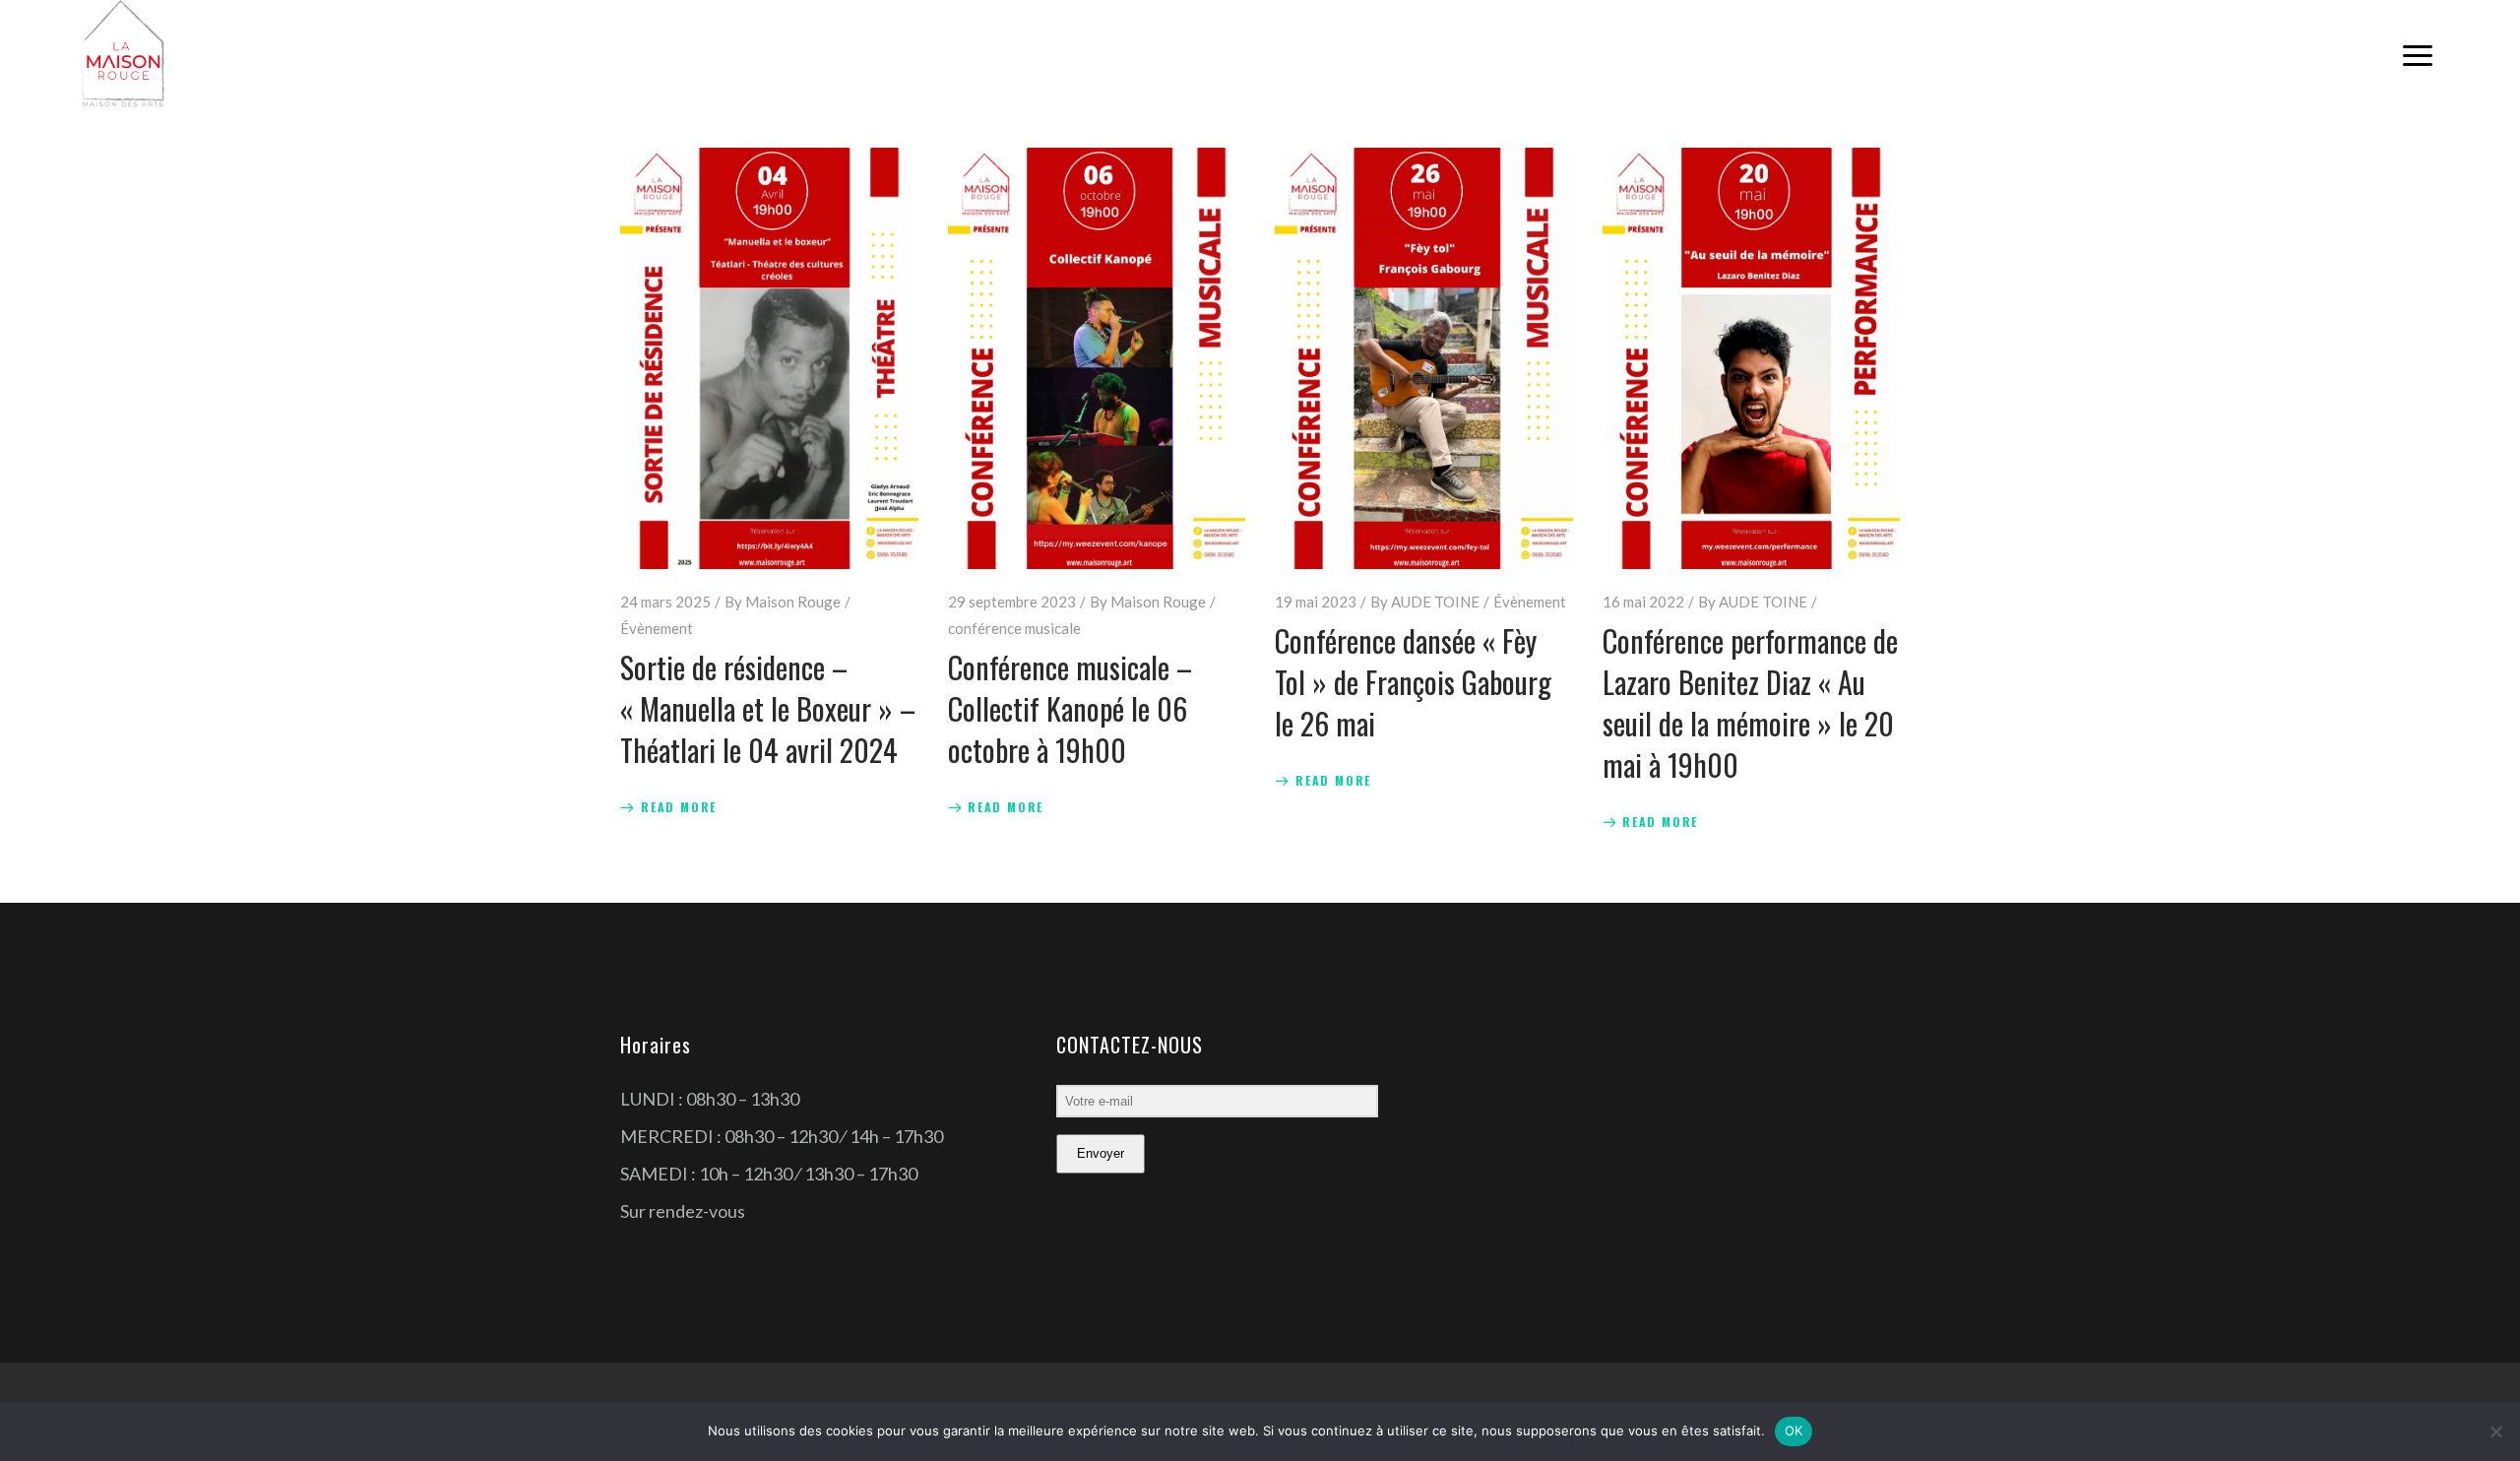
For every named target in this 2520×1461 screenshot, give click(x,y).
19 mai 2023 (1316, 602)
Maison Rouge (793, 602)
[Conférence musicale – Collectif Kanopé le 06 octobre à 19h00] (1097, 358)
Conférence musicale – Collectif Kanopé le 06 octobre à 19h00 (1070, 708)
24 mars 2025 (665, 602)
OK (1794, 1430)
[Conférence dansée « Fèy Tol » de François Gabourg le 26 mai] (1424, 358)
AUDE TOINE (1435, 602)
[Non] (2495, 1431)
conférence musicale (1014, 628)
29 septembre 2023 (1012, 602)
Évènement (657, 628)
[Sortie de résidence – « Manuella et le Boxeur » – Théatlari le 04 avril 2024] (769, 358)
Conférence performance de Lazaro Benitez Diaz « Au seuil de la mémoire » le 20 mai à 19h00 (1750, 702)
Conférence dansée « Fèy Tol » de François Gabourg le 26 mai (1413, 682)
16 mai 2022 (1643, 602)
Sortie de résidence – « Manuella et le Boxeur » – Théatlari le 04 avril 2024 (768, 708)
